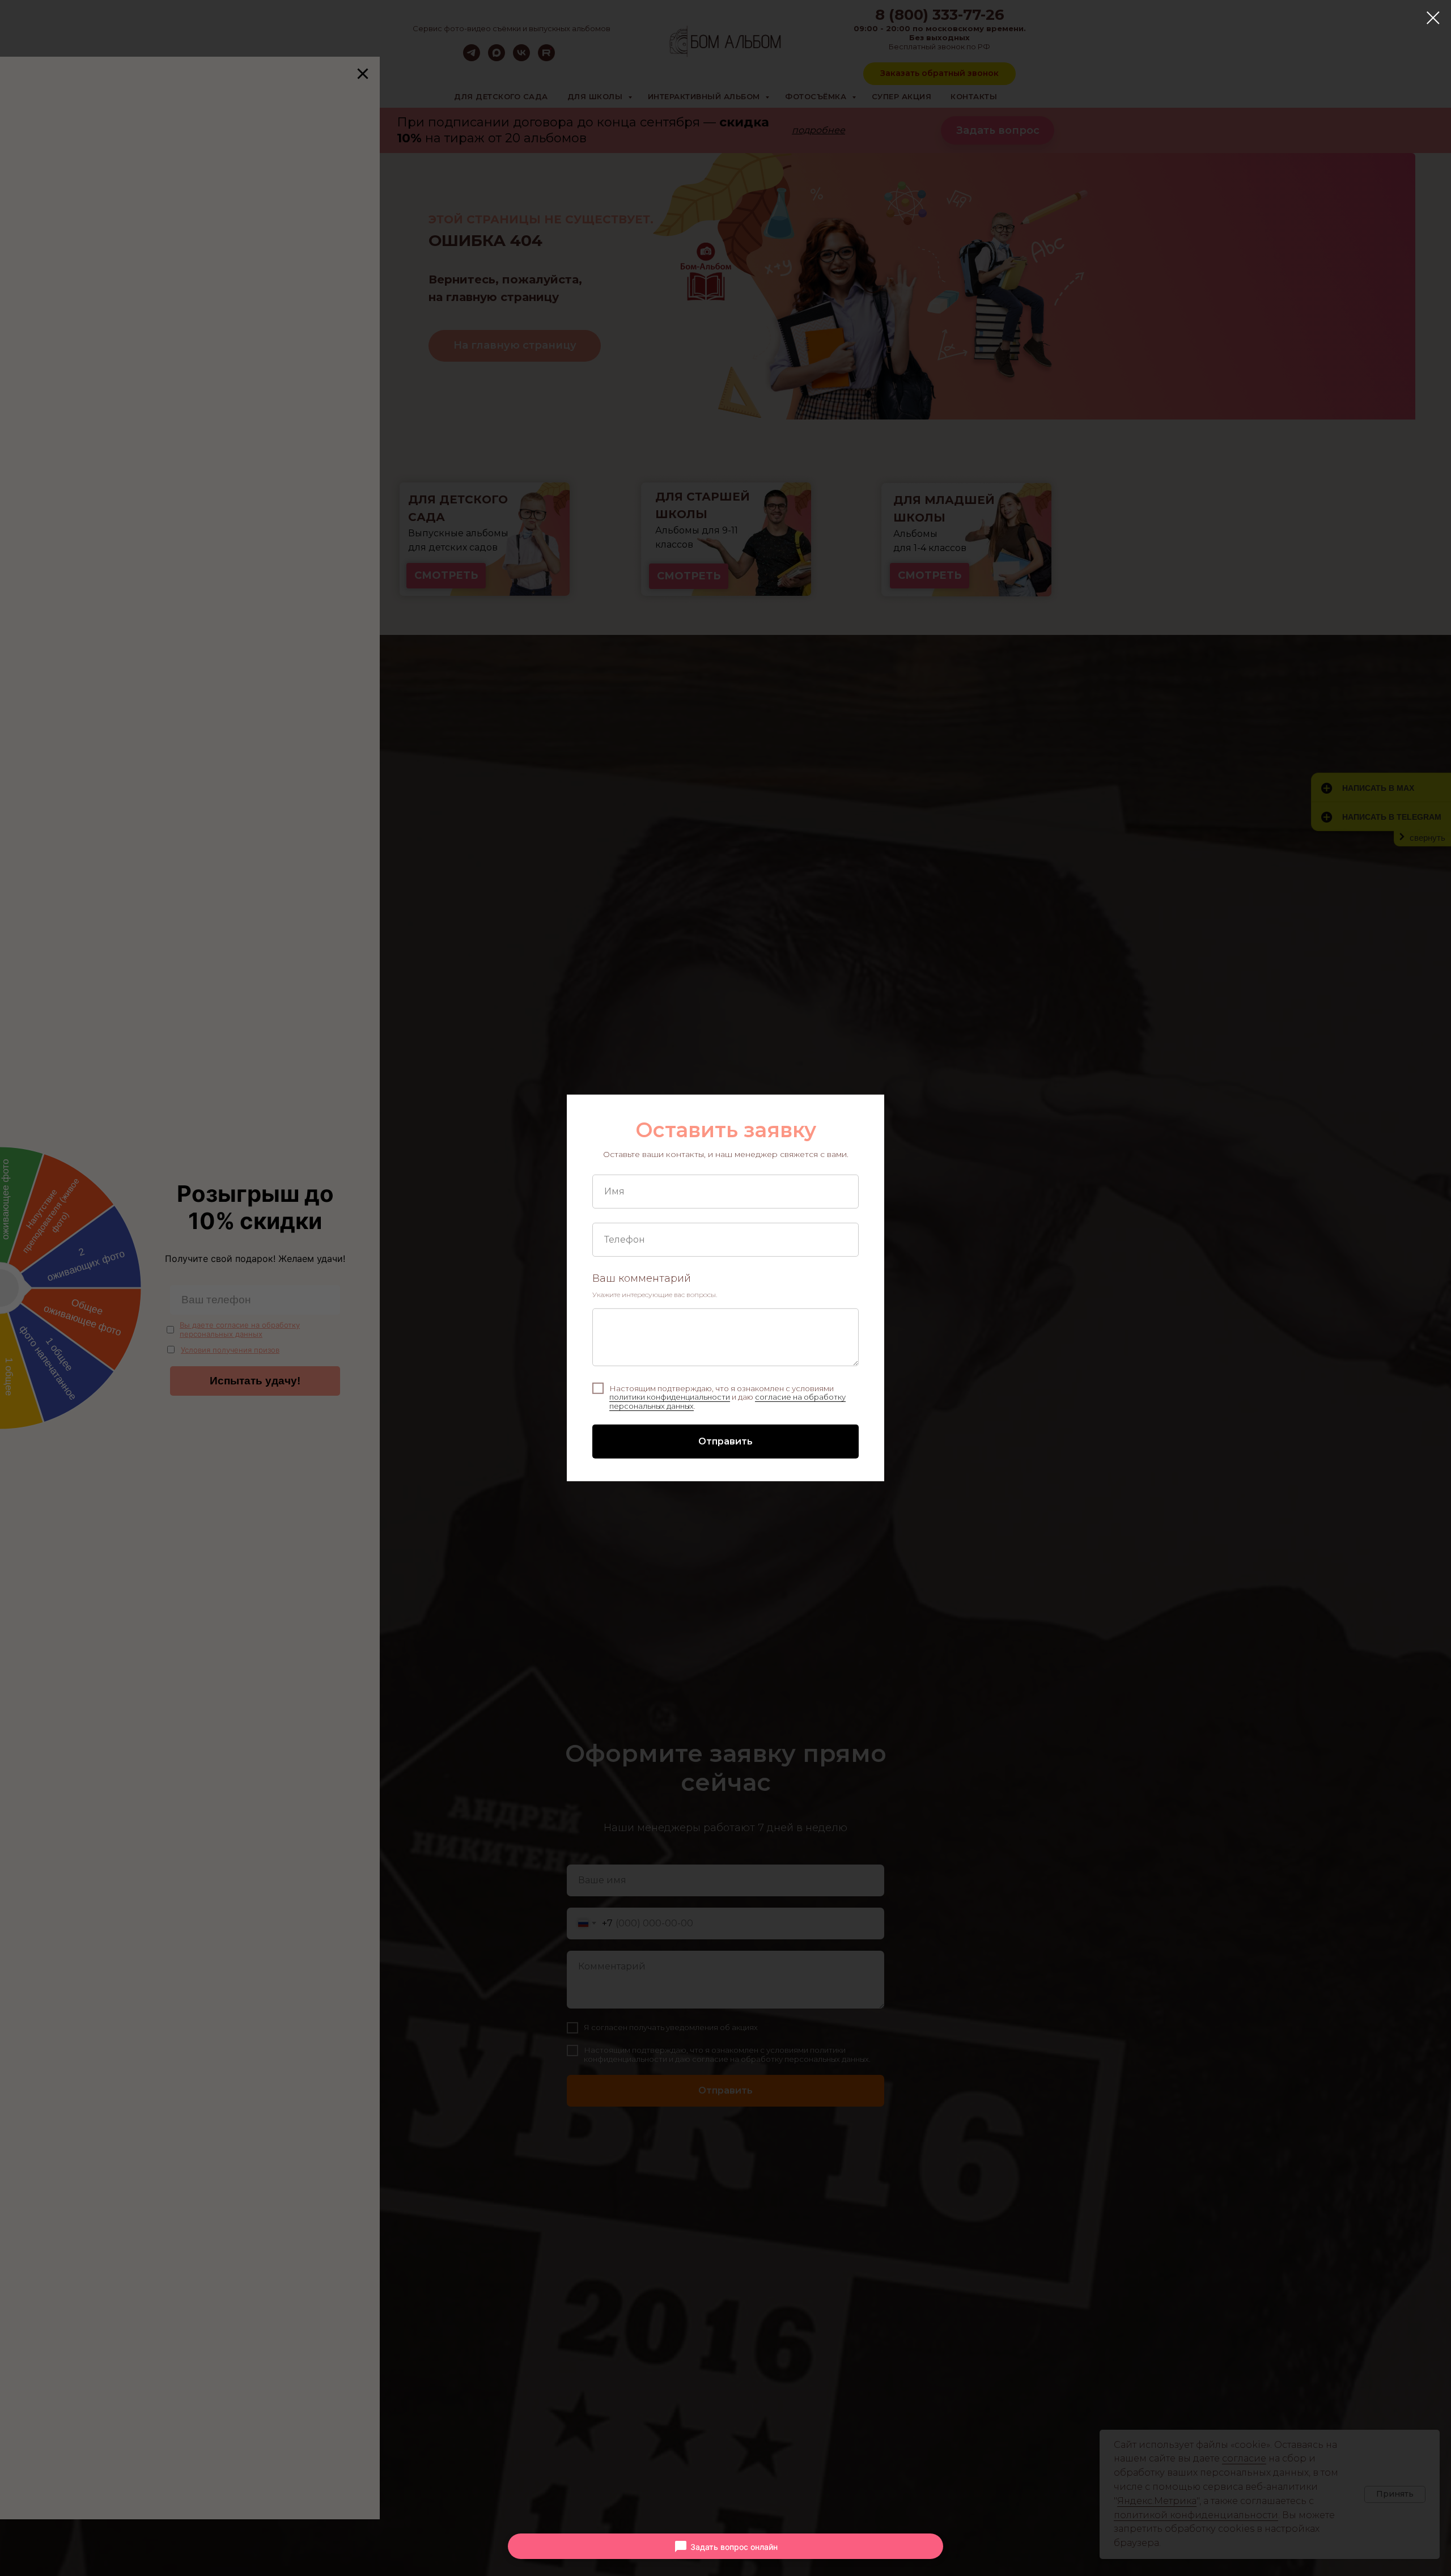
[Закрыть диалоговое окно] (1433, 18)
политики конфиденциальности (670, 1397)
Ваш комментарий (642, 1278)
